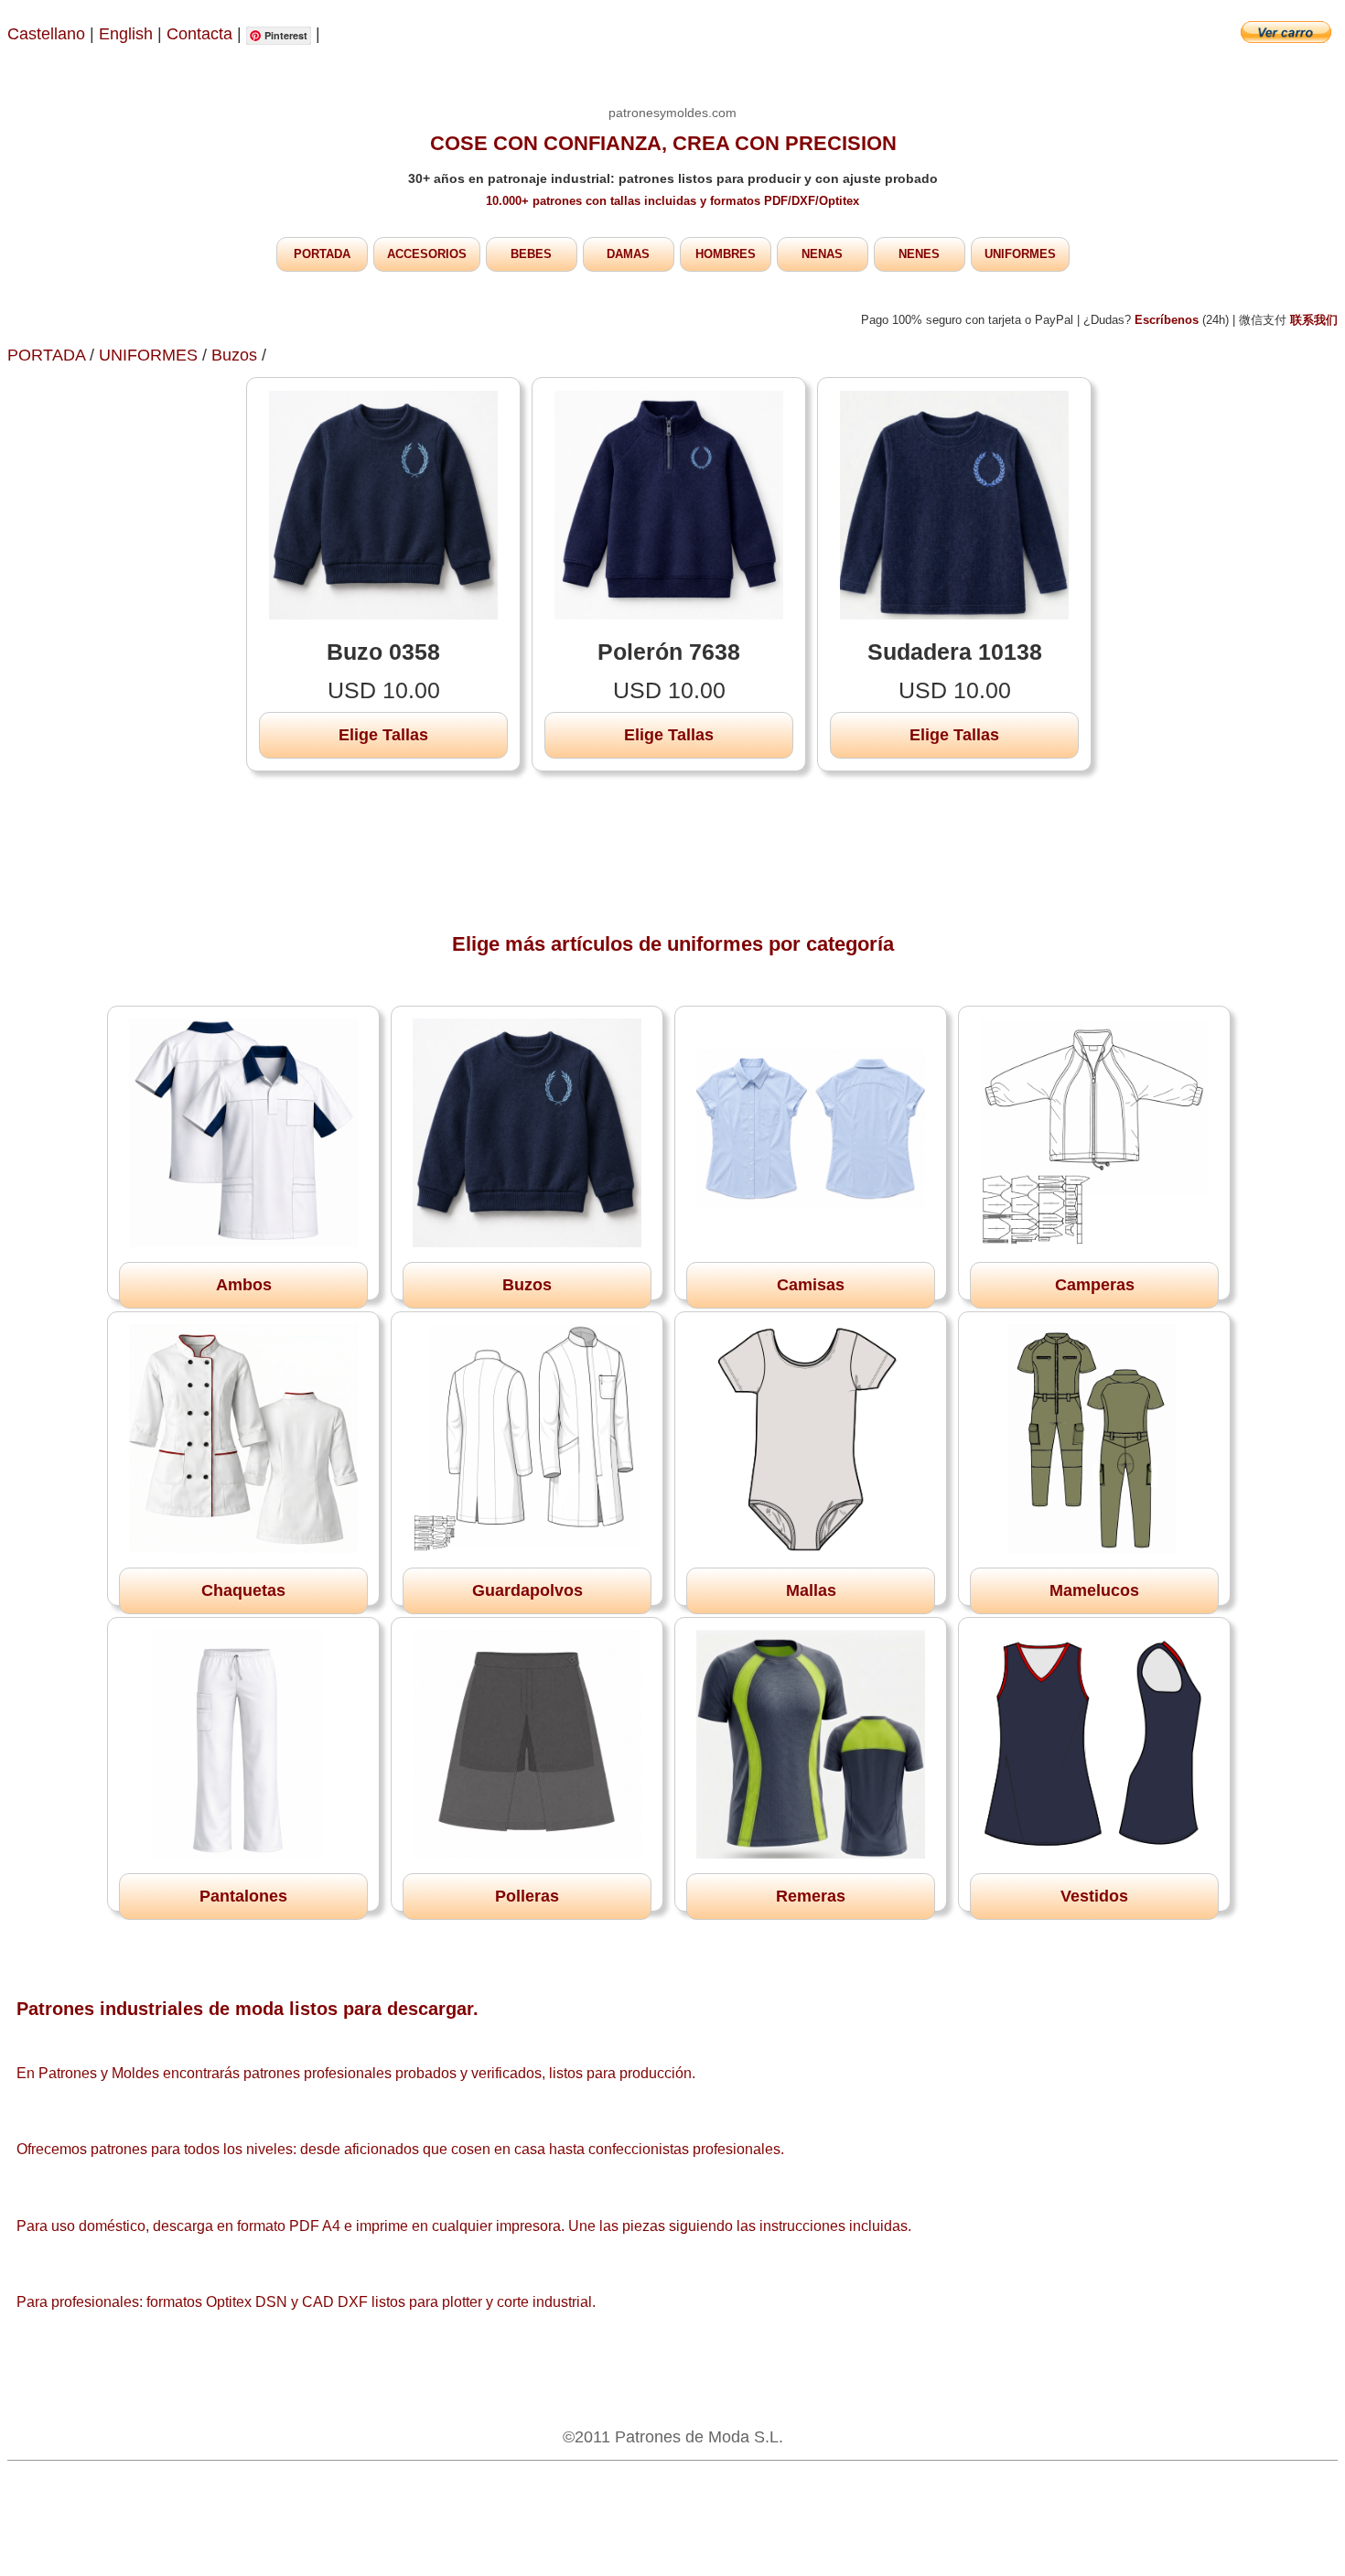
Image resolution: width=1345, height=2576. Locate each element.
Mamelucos (1094, 1590)
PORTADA (322, 254)
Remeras (811, 1896)
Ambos (244, 1285)
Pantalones (243, 1896)
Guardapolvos (527, 1590)
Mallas (811, 1590)
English (126, 34)
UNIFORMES (1020, 254)
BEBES (531, 254)
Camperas (1095, 1285)
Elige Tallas (383, 735)
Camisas (811, 1285)
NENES (919, 254)
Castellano (46, 34)
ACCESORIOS (427, 254)
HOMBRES (726, 254)
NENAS (822, 254)
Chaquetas (243, 1590)
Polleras (527, 1896)
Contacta (202, 34)
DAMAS (628, 254)
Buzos (234, 355)
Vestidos (1094, 1896)
